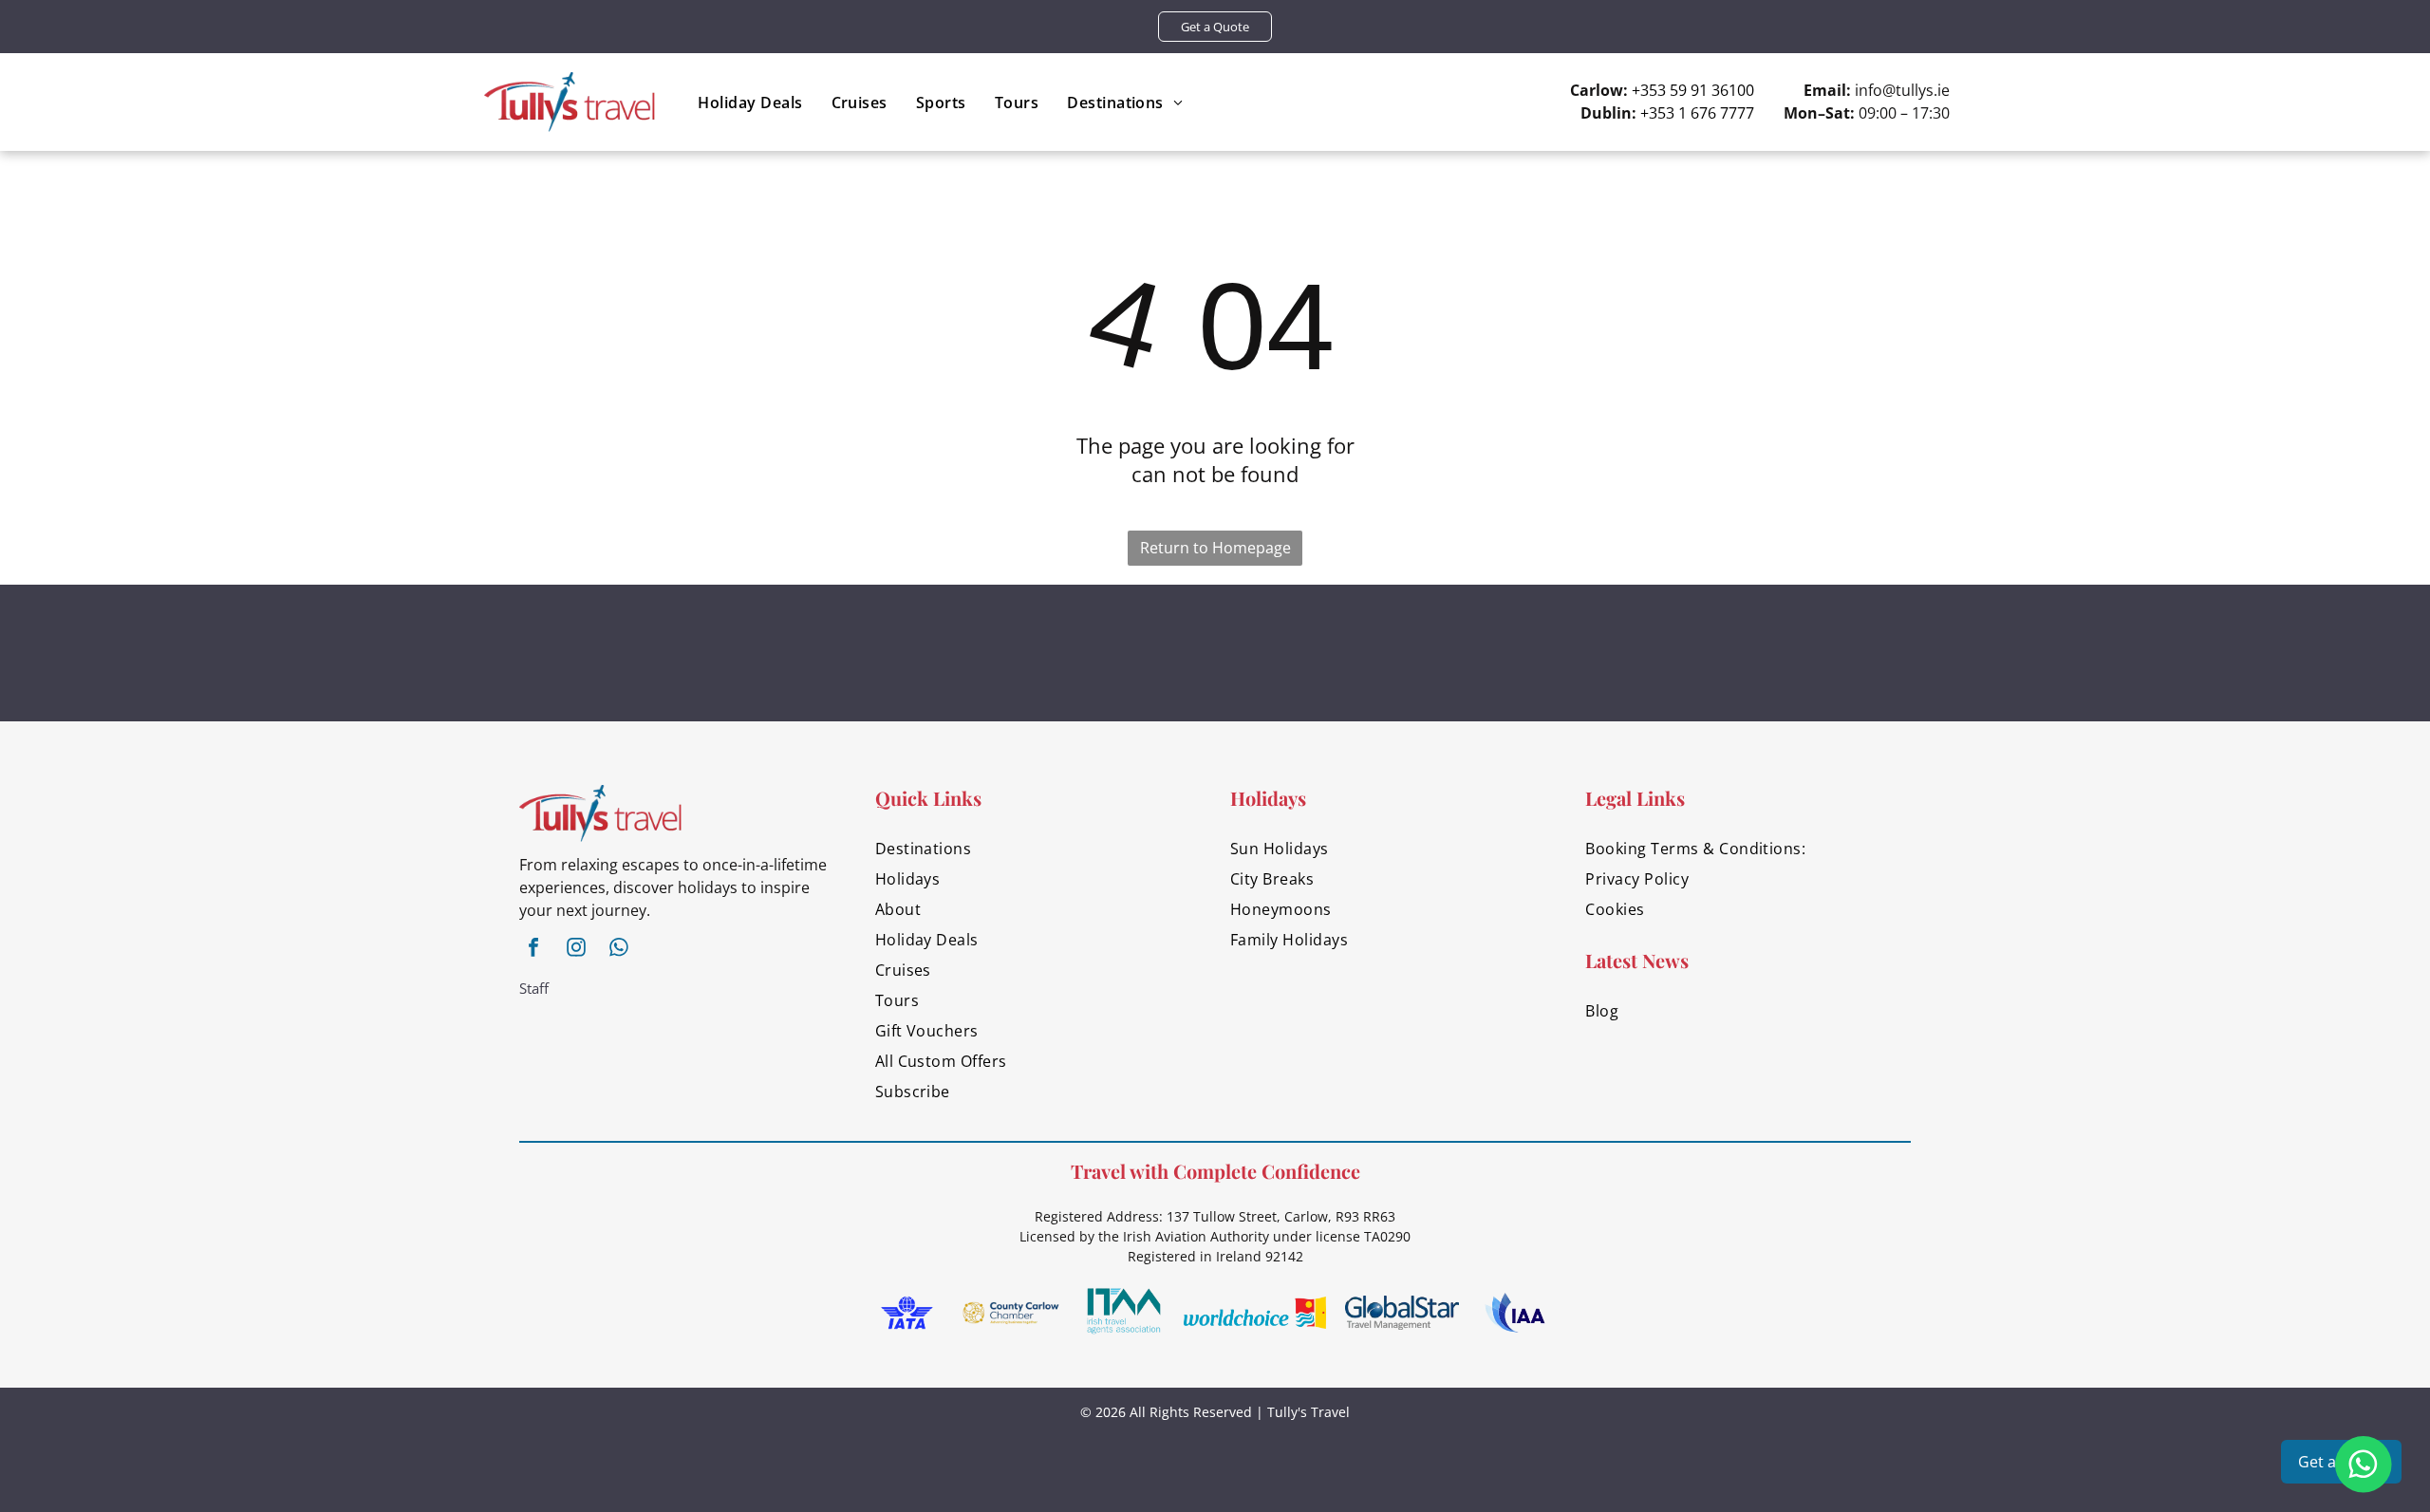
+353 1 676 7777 (1697, 113)
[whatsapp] (619, 950)
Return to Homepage (1215, 548)
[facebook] (533, 950)
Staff (534, 988)
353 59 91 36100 (1697, 90)
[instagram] (576, 950)
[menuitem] (750, 102)
